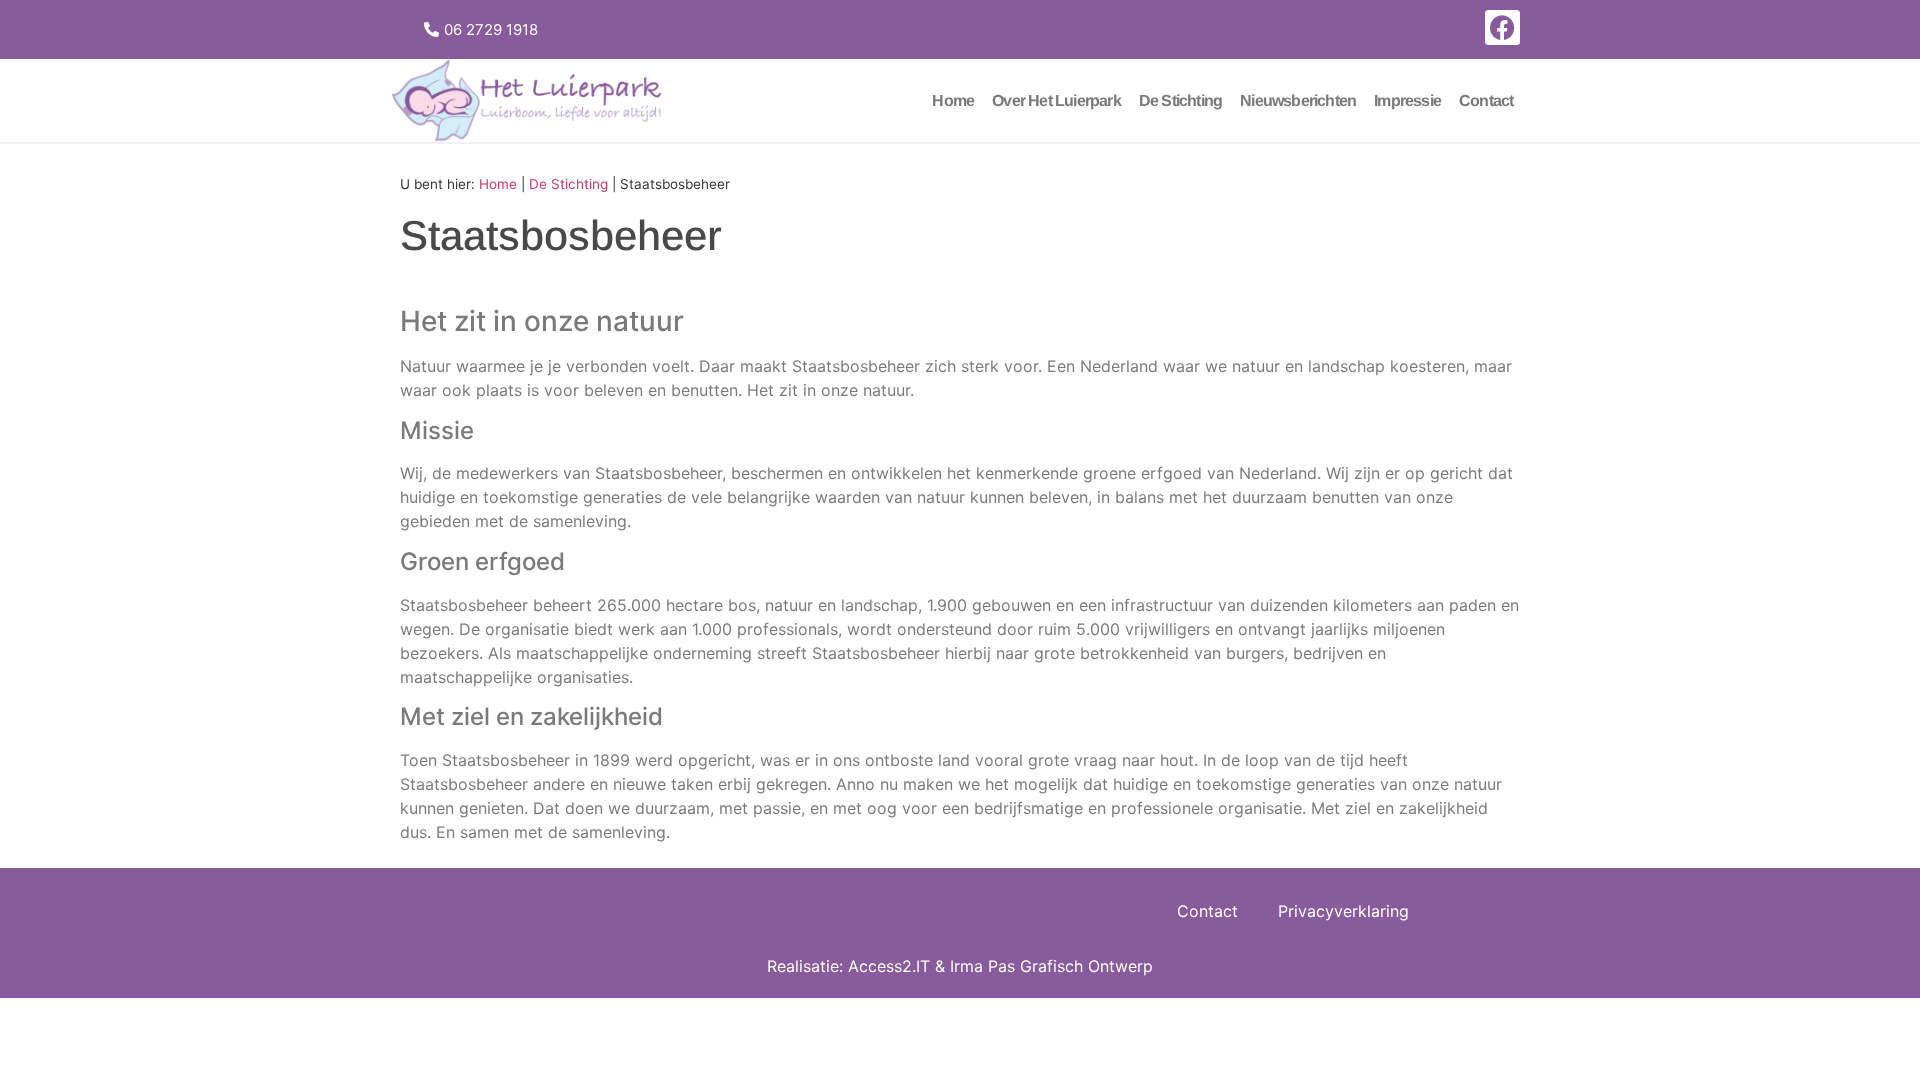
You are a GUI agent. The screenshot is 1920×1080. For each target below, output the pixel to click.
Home (953, 100)
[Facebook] (1502, 27)
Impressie (1407, 100)
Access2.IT (889, 966)
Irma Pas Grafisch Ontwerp (1051, 966)
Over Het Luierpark (1056, 100)
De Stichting (1180, 100)
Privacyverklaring (1343, 911)
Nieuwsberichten (1298, 100)
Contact (1486, 100)
